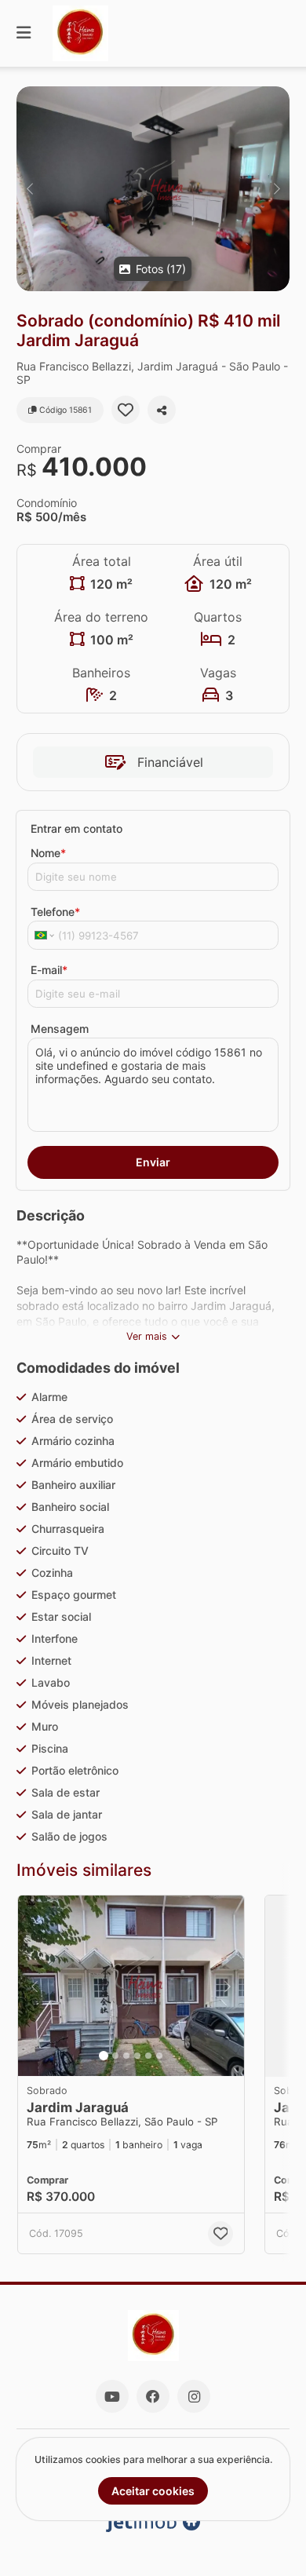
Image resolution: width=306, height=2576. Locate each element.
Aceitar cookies (153, 2491)
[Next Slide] (277, 189)
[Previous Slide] (29, 189)
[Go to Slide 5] (148, 2056)
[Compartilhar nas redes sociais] (162, 410)
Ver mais (147, 1336)
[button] (153, 189)
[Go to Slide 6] (159, 2056)
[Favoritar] (126, 410)
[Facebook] (153, 2396)
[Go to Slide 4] (137, 2056)
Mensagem (60, 1029)
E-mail (49, 970)
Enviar (153, 1162)
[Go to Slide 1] (104, 2056)
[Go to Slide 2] (115, 2056)
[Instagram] (194, 2396)
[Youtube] (112, 2396)
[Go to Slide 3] (126, 2056)
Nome (48, 853)
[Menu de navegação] (24, 33)
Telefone (55, 912)
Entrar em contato (76, 828)
